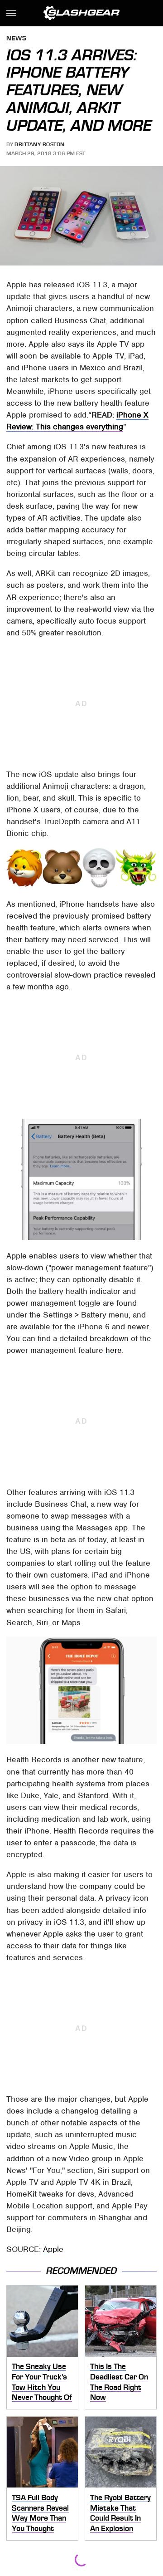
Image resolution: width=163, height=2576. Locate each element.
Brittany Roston (40, 144)
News (16, 39)
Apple (53, 2249)
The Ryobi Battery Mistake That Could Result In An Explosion (120, 2513)
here (114, 1350)
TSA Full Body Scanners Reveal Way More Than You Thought (40, 2513)
